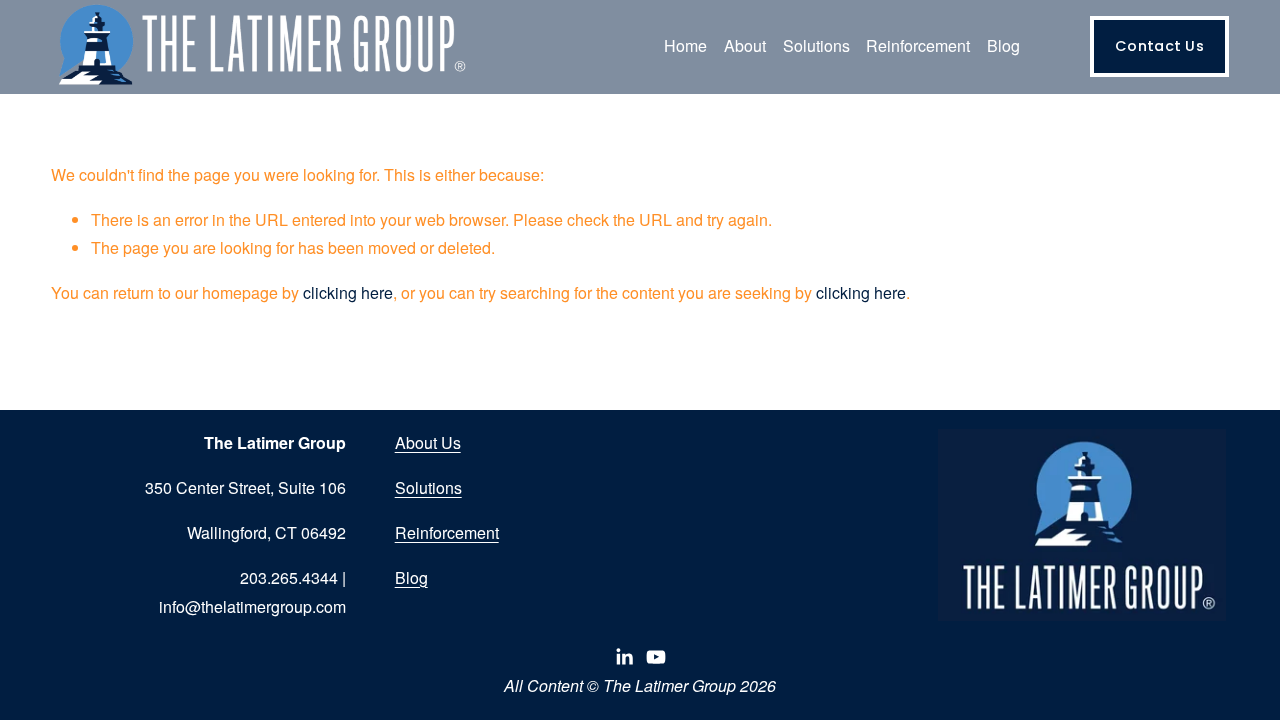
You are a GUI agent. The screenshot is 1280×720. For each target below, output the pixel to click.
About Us (428, 442)
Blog (1003, 45)
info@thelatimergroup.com (252, 606)
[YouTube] (656, 657)
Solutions (428, 487)
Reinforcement (447, 532)
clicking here (348, 292)
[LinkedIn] (624, 657)
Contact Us (1159, 46)
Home (685, 45)
